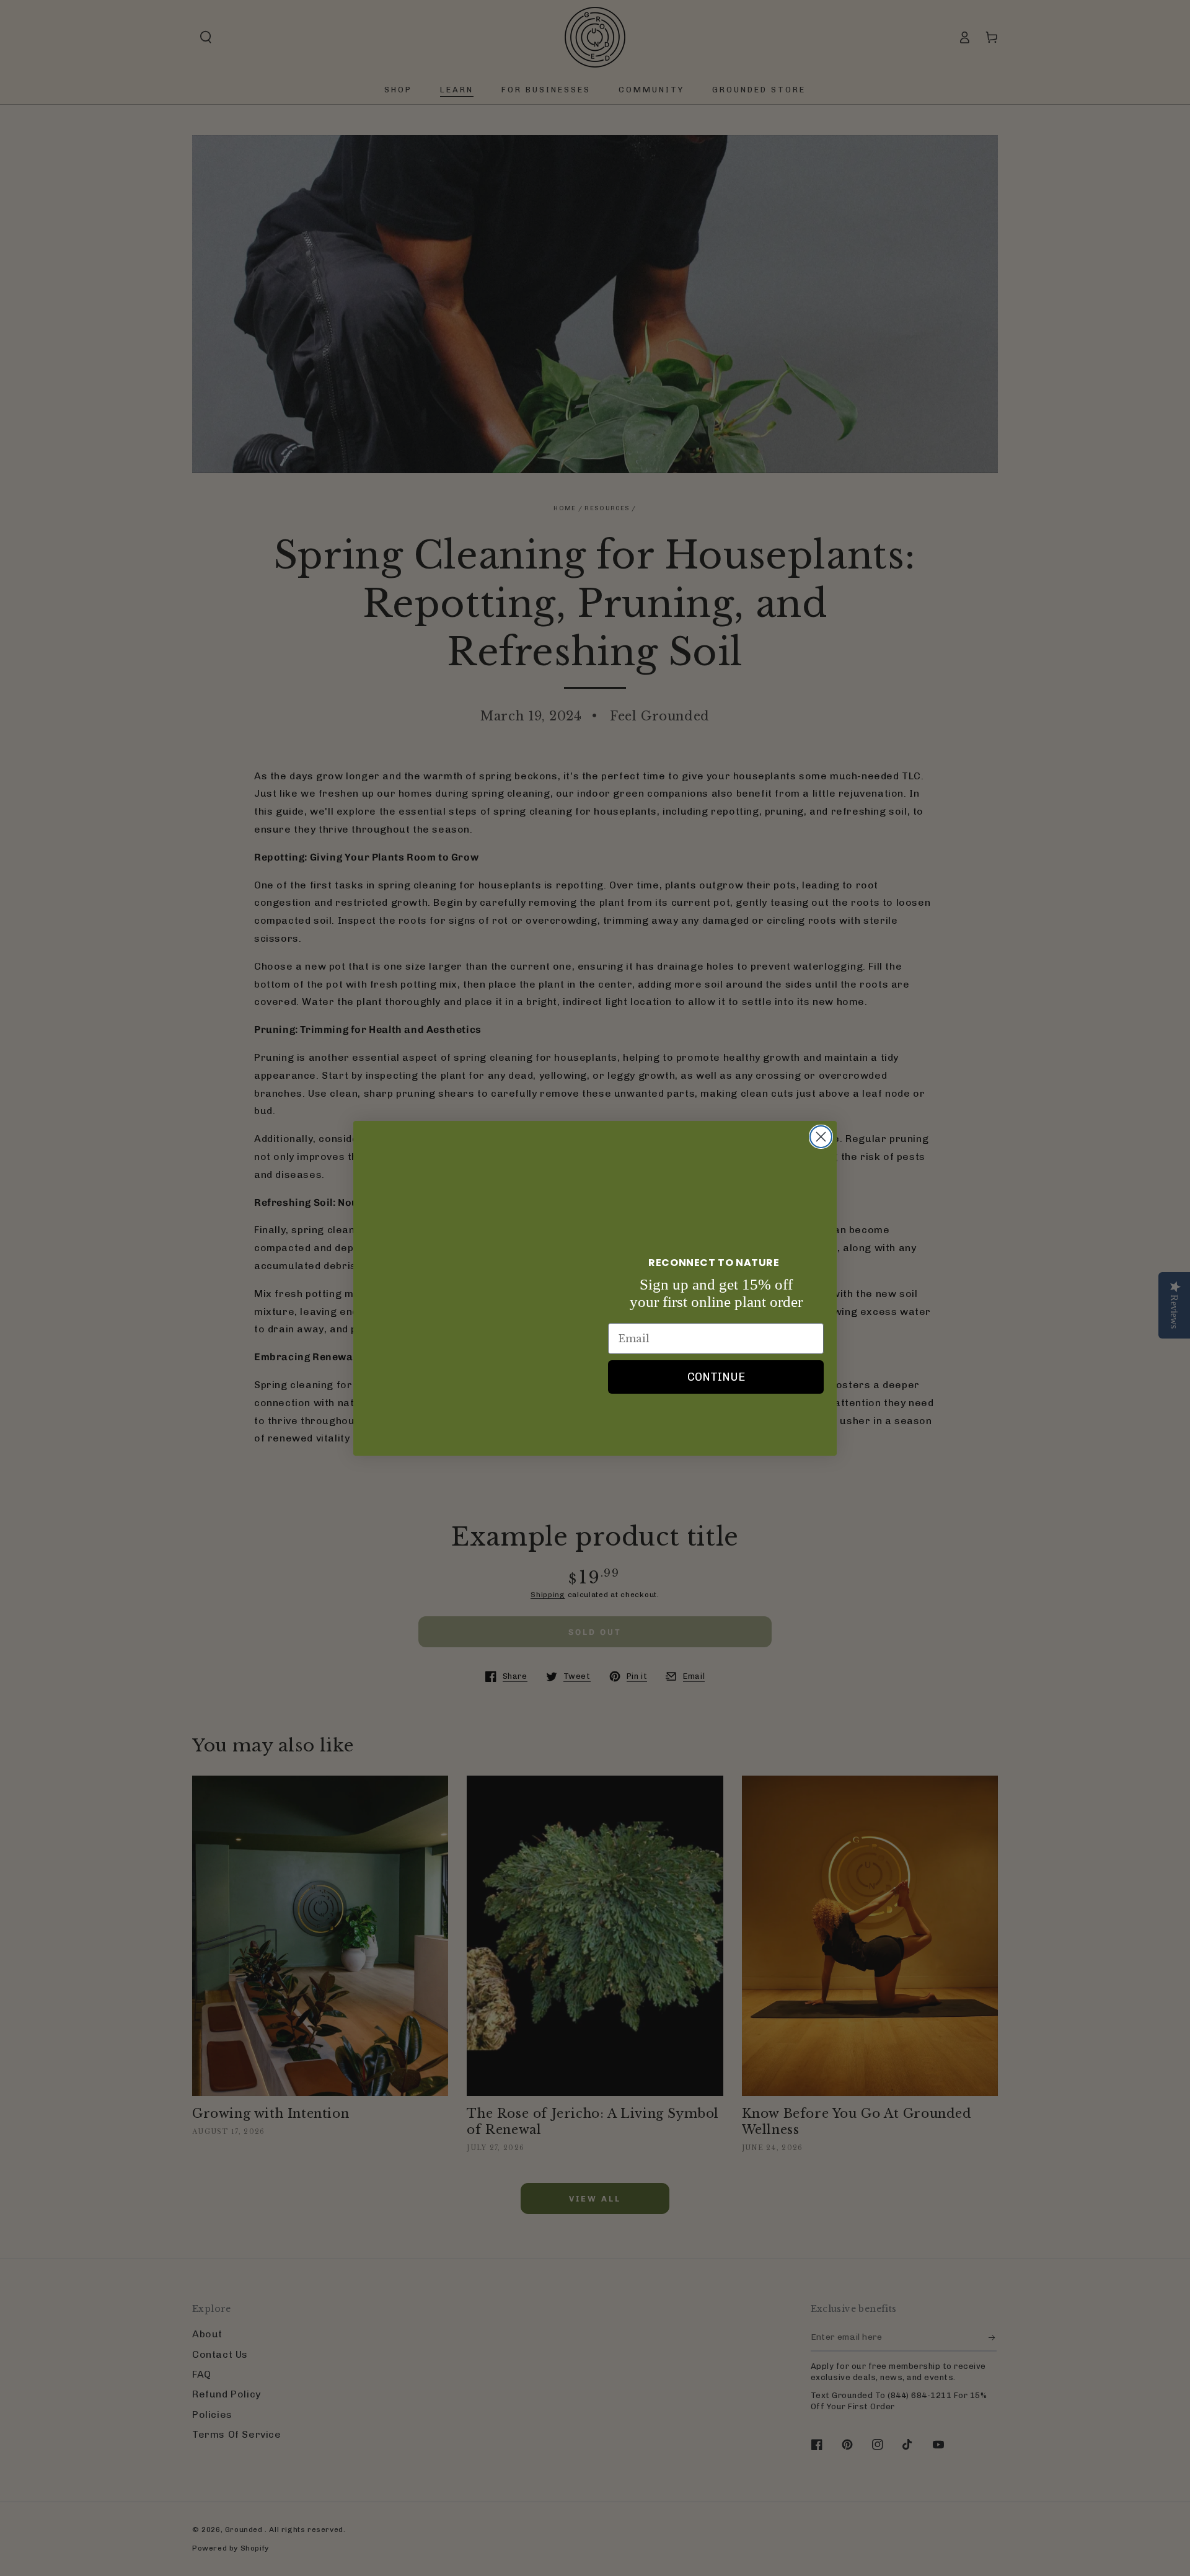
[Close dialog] (821, 1137)
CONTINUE (716, 1377)
